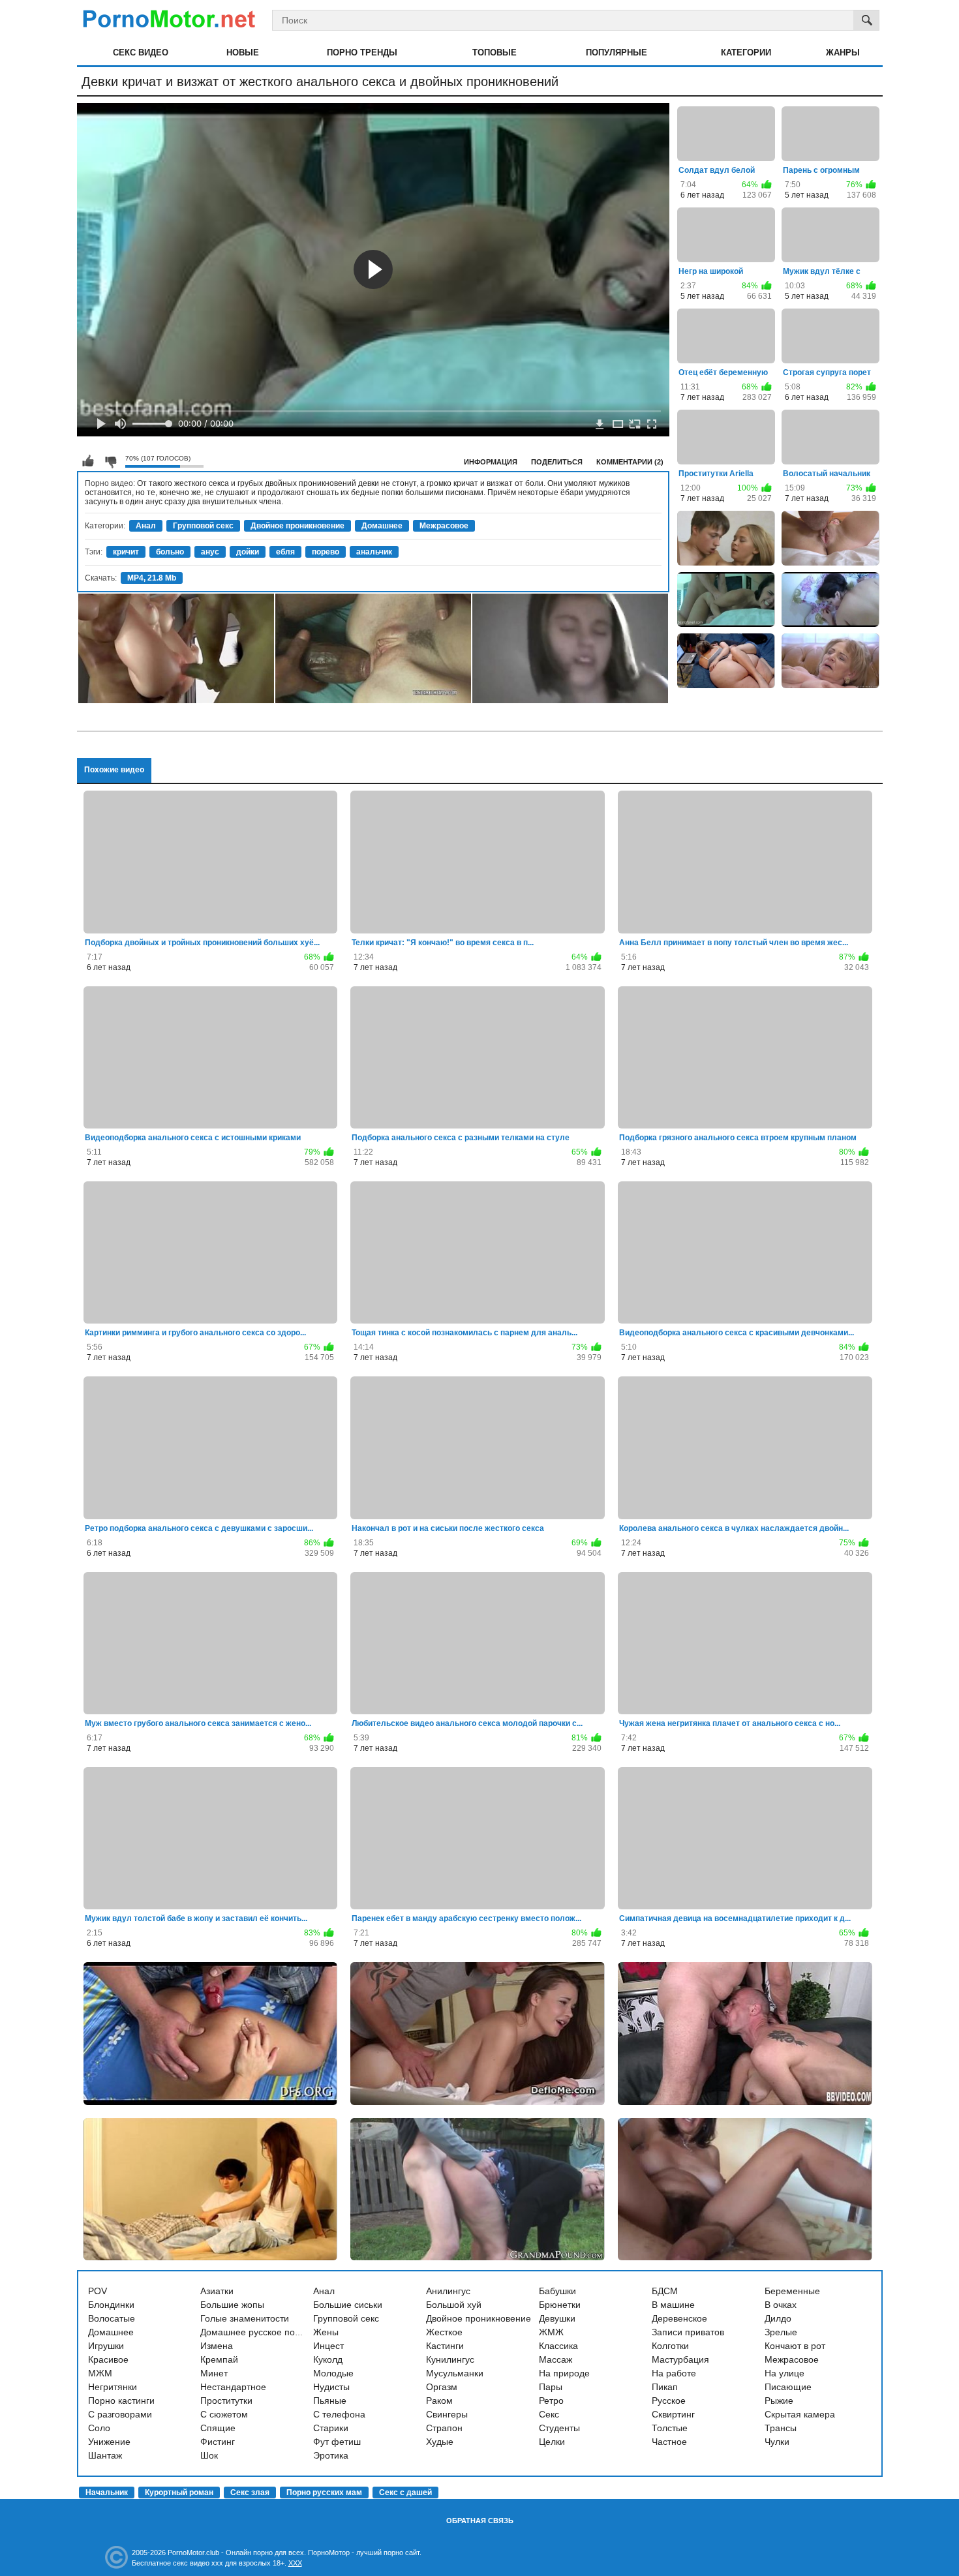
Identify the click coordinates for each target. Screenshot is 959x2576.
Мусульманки (455, 2373)
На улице (784, 2373)
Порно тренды (362, 53)
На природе (564, 2373)
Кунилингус (450, 2359)
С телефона (339, 2414)
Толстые (670, 2428)
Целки (552, 2442)
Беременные (792, 2291)
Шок (209, 2455)
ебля (285, 552)
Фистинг (218, 2442)
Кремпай (219, 2359)
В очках (781, 2305)
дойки (248, 552)
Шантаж (105, 2455)
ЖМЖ (551, 2332)
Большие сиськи (348, 2305)
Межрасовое (444, 526)
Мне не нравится (110, 461)
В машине (673, 2305)
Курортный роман (179, 2493)
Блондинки (111, 2305)
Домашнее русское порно (255, 2332)
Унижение (109, 2442)
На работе (674, 2373)
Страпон (444, 2428)
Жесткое (444, 2332)
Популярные (616, 53)
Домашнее (382, 526)
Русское (669, 2401)
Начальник (107, 2493)
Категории (746, 53)
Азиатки (217, 2291)
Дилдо (778, 2318)
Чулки (777, 2442)
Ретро (551, 2401)
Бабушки (557, 2291)
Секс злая (250, 2493)
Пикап (665, 2387)
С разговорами (120, 2414)
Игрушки (106, 2346)
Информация (491, 462)
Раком (439, 2401)
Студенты (559, 2428)
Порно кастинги (121, 2401)
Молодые (333, 2373)
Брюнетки (560, 2305)
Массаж (556, 2359)
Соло (99, 2428)
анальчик (374, 552)
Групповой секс (203, 526)
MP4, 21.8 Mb (152, 578)
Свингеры (447, 2414)
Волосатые (112, 2318)
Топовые (495, 53)
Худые (440, 2442)
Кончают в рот (795, 2346)
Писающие (788, 2387)
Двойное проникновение (297, 526)
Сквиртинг (673, 2414)
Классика (558, 2346)
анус (210, 552)
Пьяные (330, 2401)
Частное (669, 2442)
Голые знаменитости (245, 2318)
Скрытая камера (800, 2414)
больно (170, 552)
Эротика (331, 2455)
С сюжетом (224, 2414)
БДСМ (665, 2291)
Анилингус (448, 2291)
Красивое (108, 2359)
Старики (331, 2428)
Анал (146, 526)
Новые (243, 53)
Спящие (218, 2428)
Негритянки (113, 2387)
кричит (126, 552)
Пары (551, 2387)
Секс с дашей (405, 2493)
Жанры (843, 53)
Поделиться (557, 462)
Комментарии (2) (630, 462)
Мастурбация (680, 2359)
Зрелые (781, 2332)
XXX (295, 2563)
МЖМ (100, 2373)
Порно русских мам (324, 2493)
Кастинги (445, 2346)
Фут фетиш (337, 2442)
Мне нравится (88, 461)
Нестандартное (233, 2387)
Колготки (670, 2346)
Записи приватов (688, 2332)
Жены (326, 2332)
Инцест (328, 2346)
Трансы (781, 2428)
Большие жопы (232, 2305)
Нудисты (331, 2387)
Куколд (328, 2359)
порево (326, 552)
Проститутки (226, 2401)
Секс (549, 2414)
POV (98, 2291)
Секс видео (141, 53)
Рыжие (779, 2401)
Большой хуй (454, 2305)
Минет (214, 2373)
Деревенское (679, 2318)
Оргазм (442, 2387)
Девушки (557, 2318)
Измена (217, 2346)
